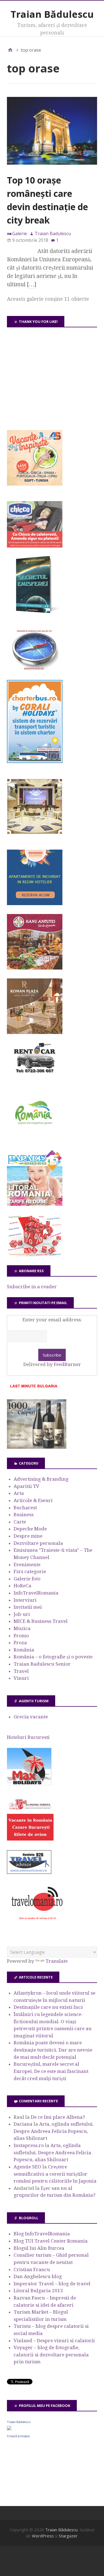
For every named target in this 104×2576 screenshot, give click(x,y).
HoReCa (22, 1586)
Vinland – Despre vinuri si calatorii (54, 2341)
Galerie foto (27, 1579)
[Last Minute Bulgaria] (34, 1389)
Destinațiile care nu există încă (48, 2007)
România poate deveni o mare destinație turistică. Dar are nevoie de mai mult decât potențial (53, 2050)
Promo (21, 1636)
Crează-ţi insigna (18, 2436)
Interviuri (25, 1600)
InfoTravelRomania (36, 1593)
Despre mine (28, 1536)
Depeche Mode (30, 1529)
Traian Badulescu (19, 2422)
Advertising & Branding (41, 1479)
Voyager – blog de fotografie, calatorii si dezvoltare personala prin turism (51, 2355)
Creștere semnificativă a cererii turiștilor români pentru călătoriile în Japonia (55, 2174)
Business (24, 1515)
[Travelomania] (37, 1923)
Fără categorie (30, 1571)
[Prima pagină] (10, 50)
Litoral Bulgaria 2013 (38, 2291)
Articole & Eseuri (33, 1500)
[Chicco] (35, 546)
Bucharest (25, 1508)
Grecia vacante (31, 1717)
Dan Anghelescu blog (38, 2276)
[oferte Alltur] (35, 1255)
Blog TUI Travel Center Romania (51, 2241)
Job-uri (22, 1614)
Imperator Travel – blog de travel (52, 2284)
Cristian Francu (32, 2269)
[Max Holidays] (29, 1784)
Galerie (20, 234)
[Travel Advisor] (29, 1873)
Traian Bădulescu (52, 14)
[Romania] (35, 1140)
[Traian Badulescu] (9, 2429)
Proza (20, 1643)
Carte (20, 1522)
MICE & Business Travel (41, 1621)
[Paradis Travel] (35, 1204)
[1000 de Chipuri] (37, 1447)
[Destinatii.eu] (35, 669)
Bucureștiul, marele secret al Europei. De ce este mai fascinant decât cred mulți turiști (51, 2071)
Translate (57, 1961)
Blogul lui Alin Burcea (39, 2248)
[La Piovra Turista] (30, 1839)
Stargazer (68, 2536)
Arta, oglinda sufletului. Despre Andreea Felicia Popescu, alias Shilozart (54, 2131)
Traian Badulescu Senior (42, 1664)
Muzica (22, 1628)
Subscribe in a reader (32, 1287)
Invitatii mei (28, 1607)
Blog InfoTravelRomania (42, 2234)
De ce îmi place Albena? (58, 2117)
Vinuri (21, 1678)
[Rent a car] (35, 1076)
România (24, 1650)
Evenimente (27, 1565)
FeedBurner (67, 1364)
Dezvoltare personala (38, 1543)
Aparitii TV (26, 1486)
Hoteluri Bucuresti (28, 1737)
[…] (32, 284)
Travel (21, 1671)
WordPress (43, 2536)
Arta (19, 1493)
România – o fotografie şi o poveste (53, 1657)
